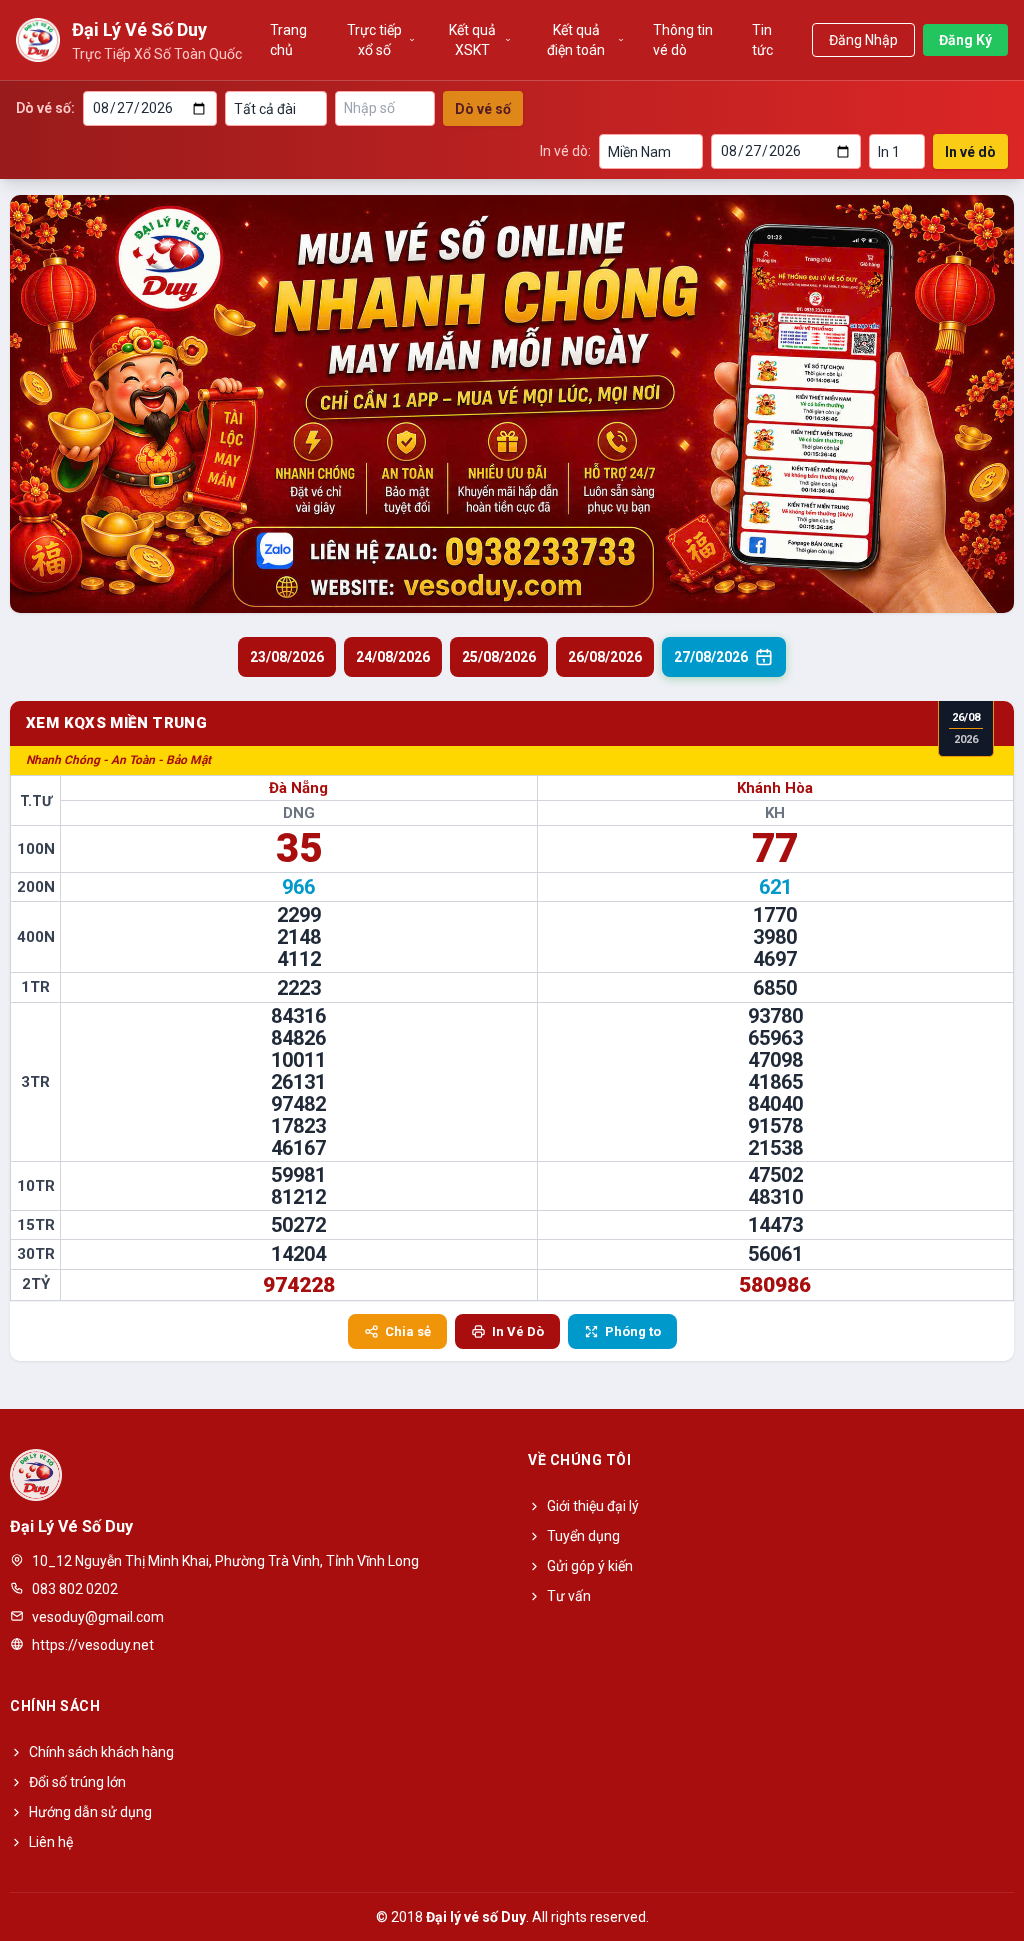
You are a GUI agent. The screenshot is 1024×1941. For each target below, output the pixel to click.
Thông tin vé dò (683, 40)
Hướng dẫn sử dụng (90, 1812)
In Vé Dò (518, 1331)
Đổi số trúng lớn (77, 1782)
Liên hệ (51, 1842)
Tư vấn (569, 1596)
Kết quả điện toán (576, 40)
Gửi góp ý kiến (590, 1566)
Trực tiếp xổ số (374, 40)
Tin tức (762, 40)
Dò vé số (483, 109)
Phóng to (633, 1331)
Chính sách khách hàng (101, 1752)
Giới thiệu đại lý (593, 1506)
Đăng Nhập (863, 40)
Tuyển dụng (583, 1536)
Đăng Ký (965, 40)
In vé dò (970, 152)
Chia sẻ (408, 1331)
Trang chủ (288, 40)
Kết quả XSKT (472, 40)
